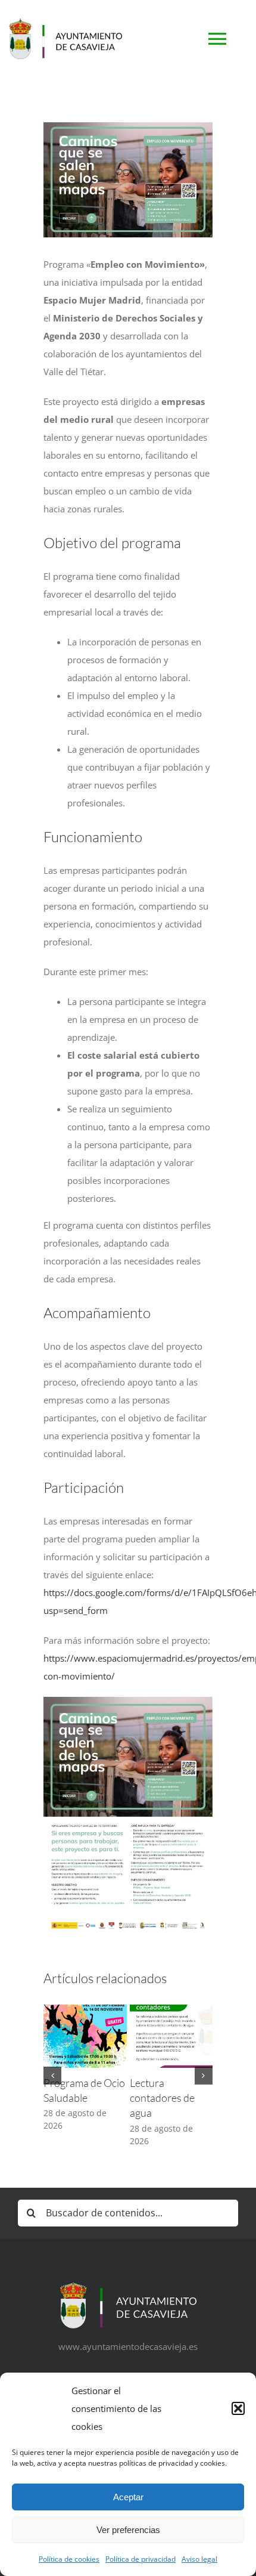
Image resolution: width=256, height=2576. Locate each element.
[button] (238, 2408)
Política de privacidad (141, 2559)
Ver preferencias (128, 2530)
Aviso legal (199, 2559)
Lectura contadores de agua (162, 2098)
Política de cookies (69, 2559)
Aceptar (128, 2497)
